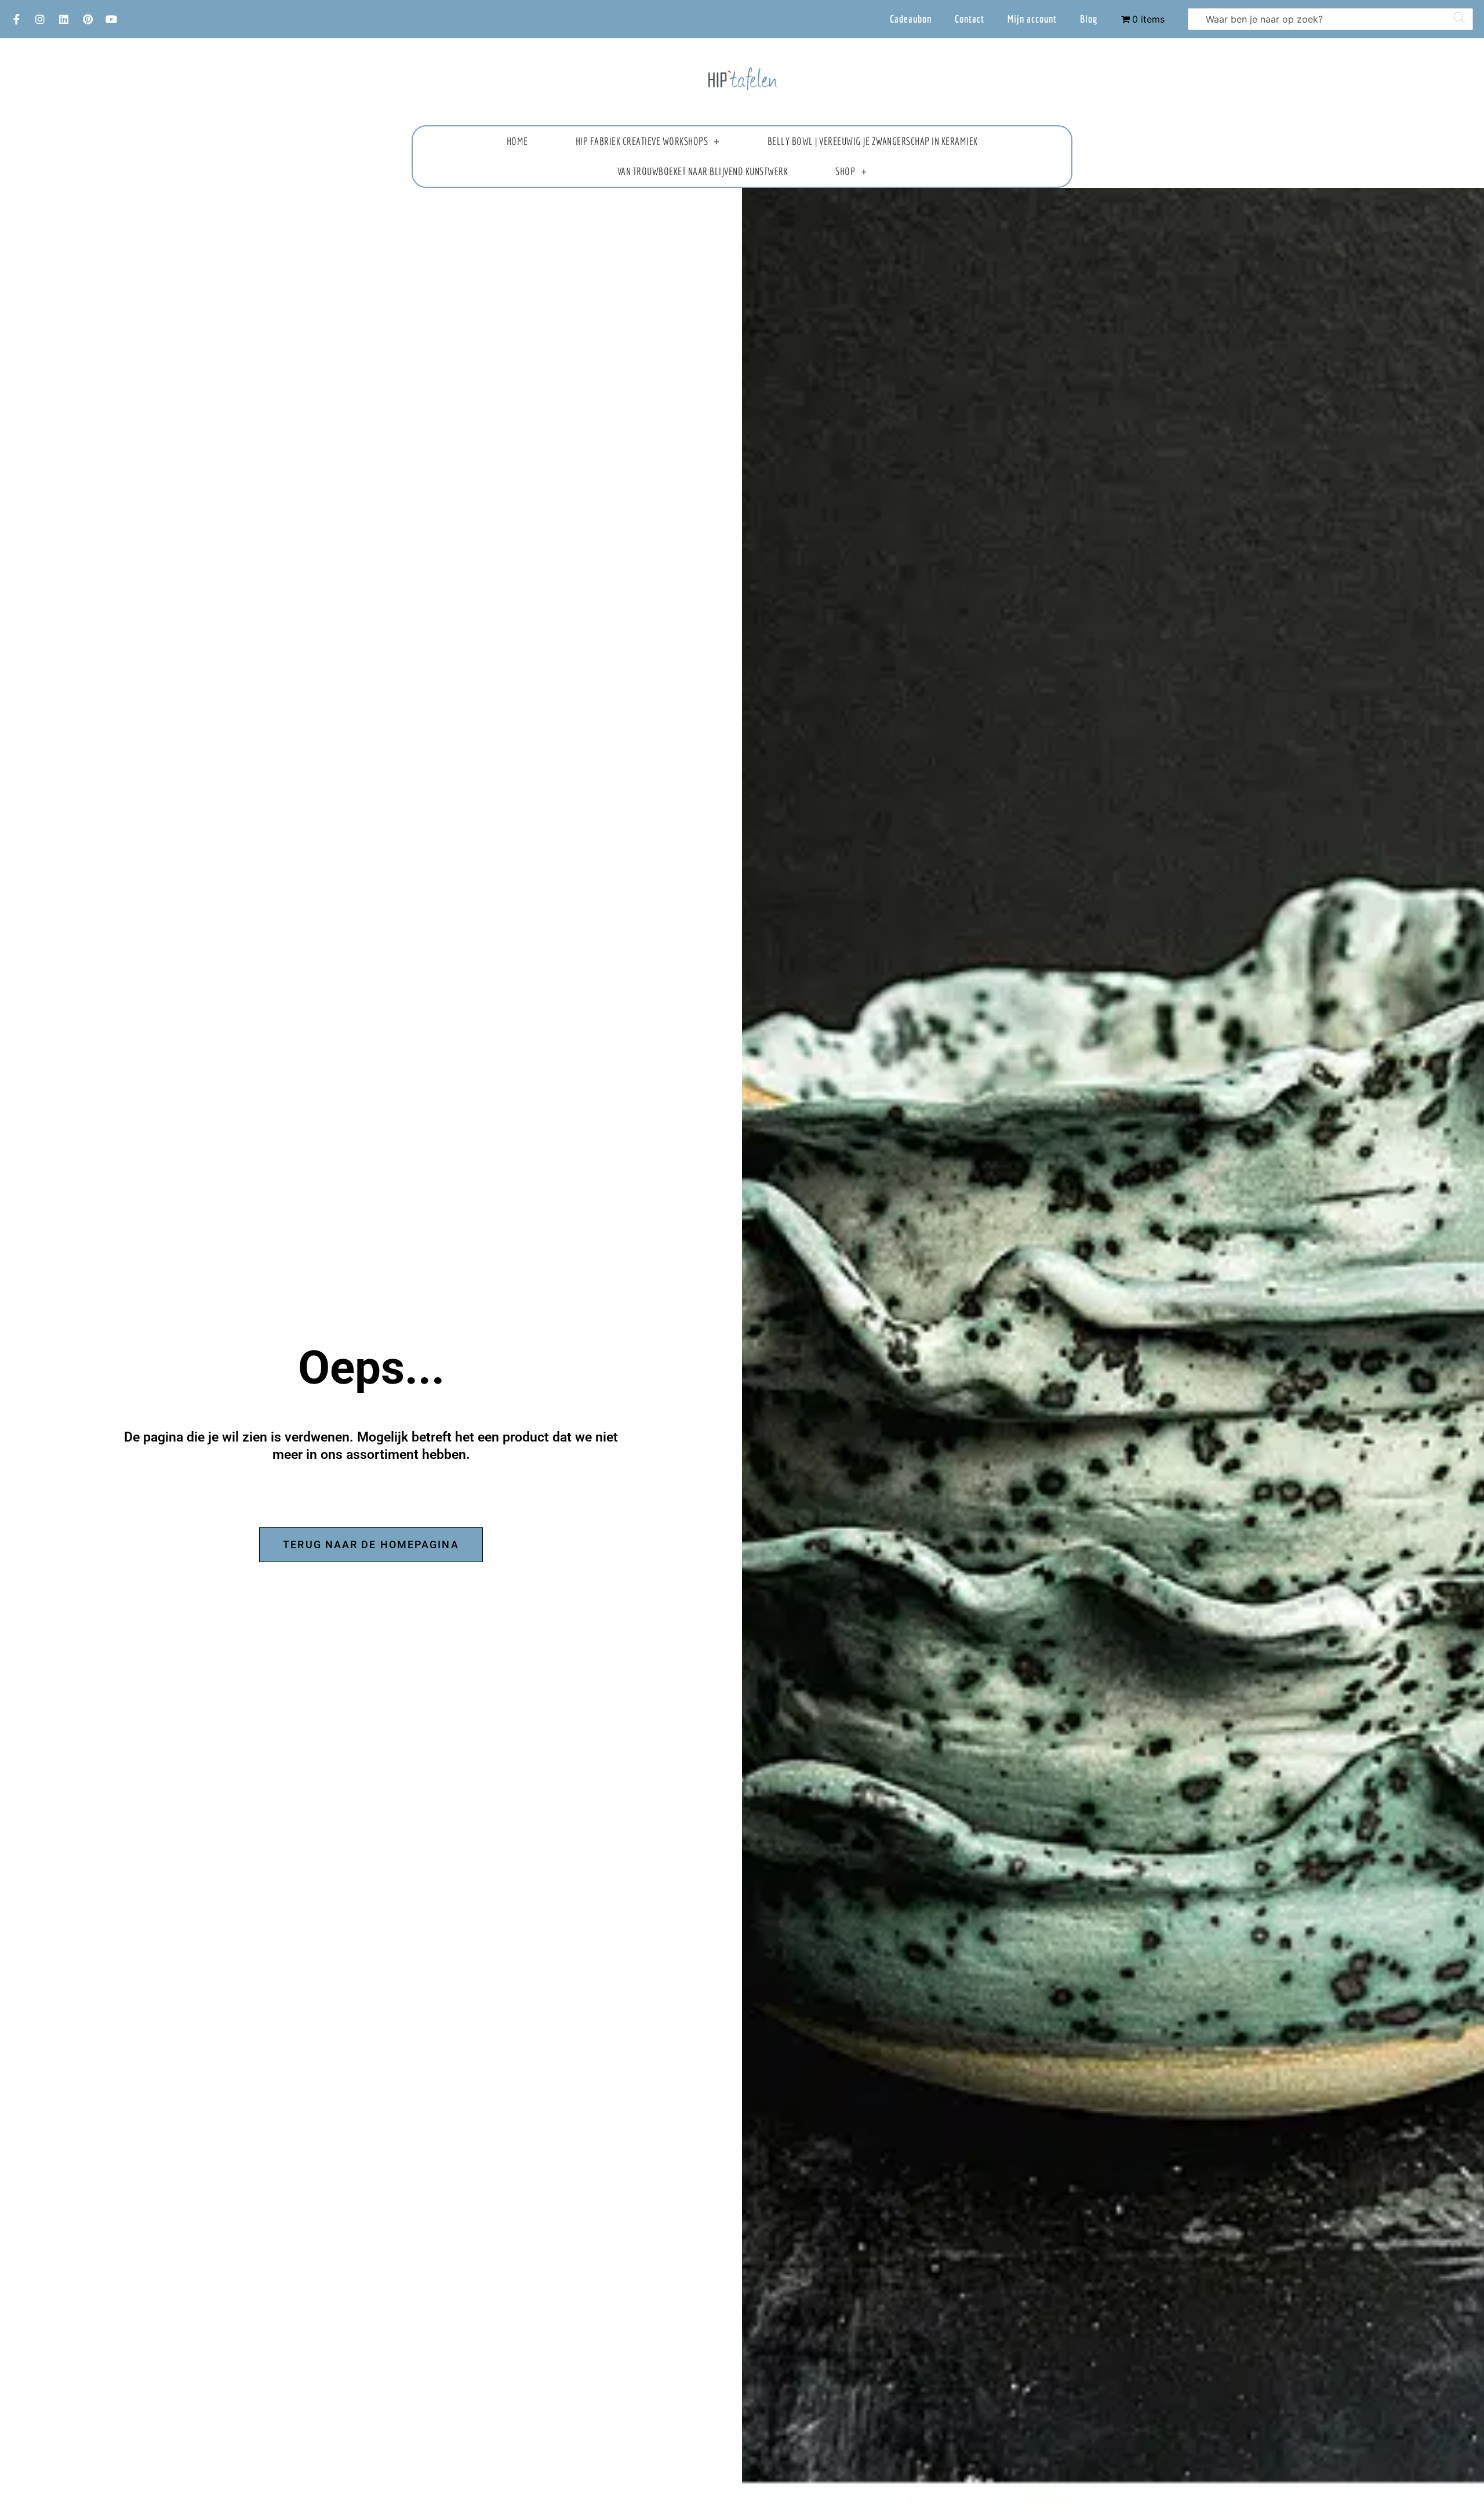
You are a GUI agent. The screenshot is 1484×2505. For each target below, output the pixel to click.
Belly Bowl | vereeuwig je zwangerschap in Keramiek (873, 141)
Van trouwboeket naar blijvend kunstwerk (703, 171)
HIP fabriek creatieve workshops (642, 141)
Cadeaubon (911, 19)
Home (517, 141)
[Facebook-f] (16, 19)
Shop (845, 171)
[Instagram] (40, 19)
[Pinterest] (88, 19)
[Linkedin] (64, 19)
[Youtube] (111, 19)
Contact (970, 19)
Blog (1089, 19)
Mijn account (1032, 19)
